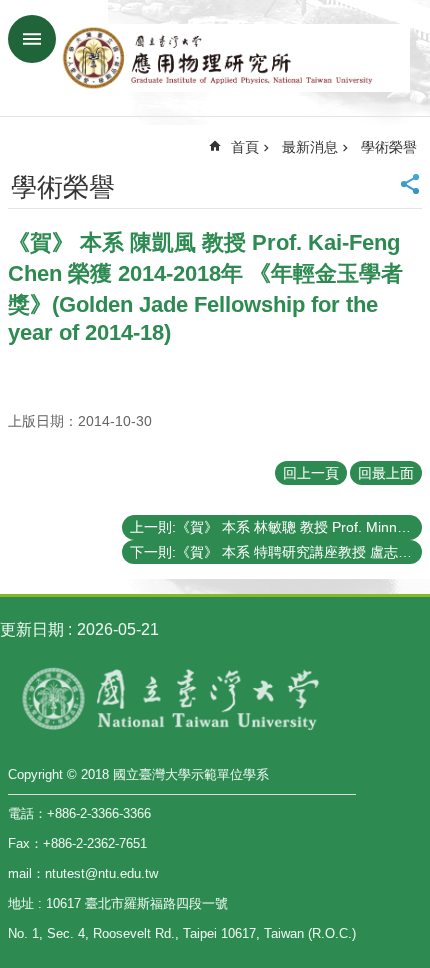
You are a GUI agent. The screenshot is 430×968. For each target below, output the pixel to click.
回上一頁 (311, 473)
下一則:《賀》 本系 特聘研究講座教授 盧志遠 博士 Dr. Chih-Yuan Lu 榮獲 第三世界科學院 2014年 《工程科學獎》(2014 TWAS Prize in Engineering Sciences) (276, 552)
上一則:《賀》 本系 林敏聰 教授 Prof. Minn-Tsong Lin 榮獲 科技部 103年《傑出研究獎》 (276, 527)
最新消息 (310, 147)
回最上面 (386, 473)
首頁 (245, 147)
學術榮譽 (389, 147)
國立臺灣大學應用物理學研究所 (235, 58)
